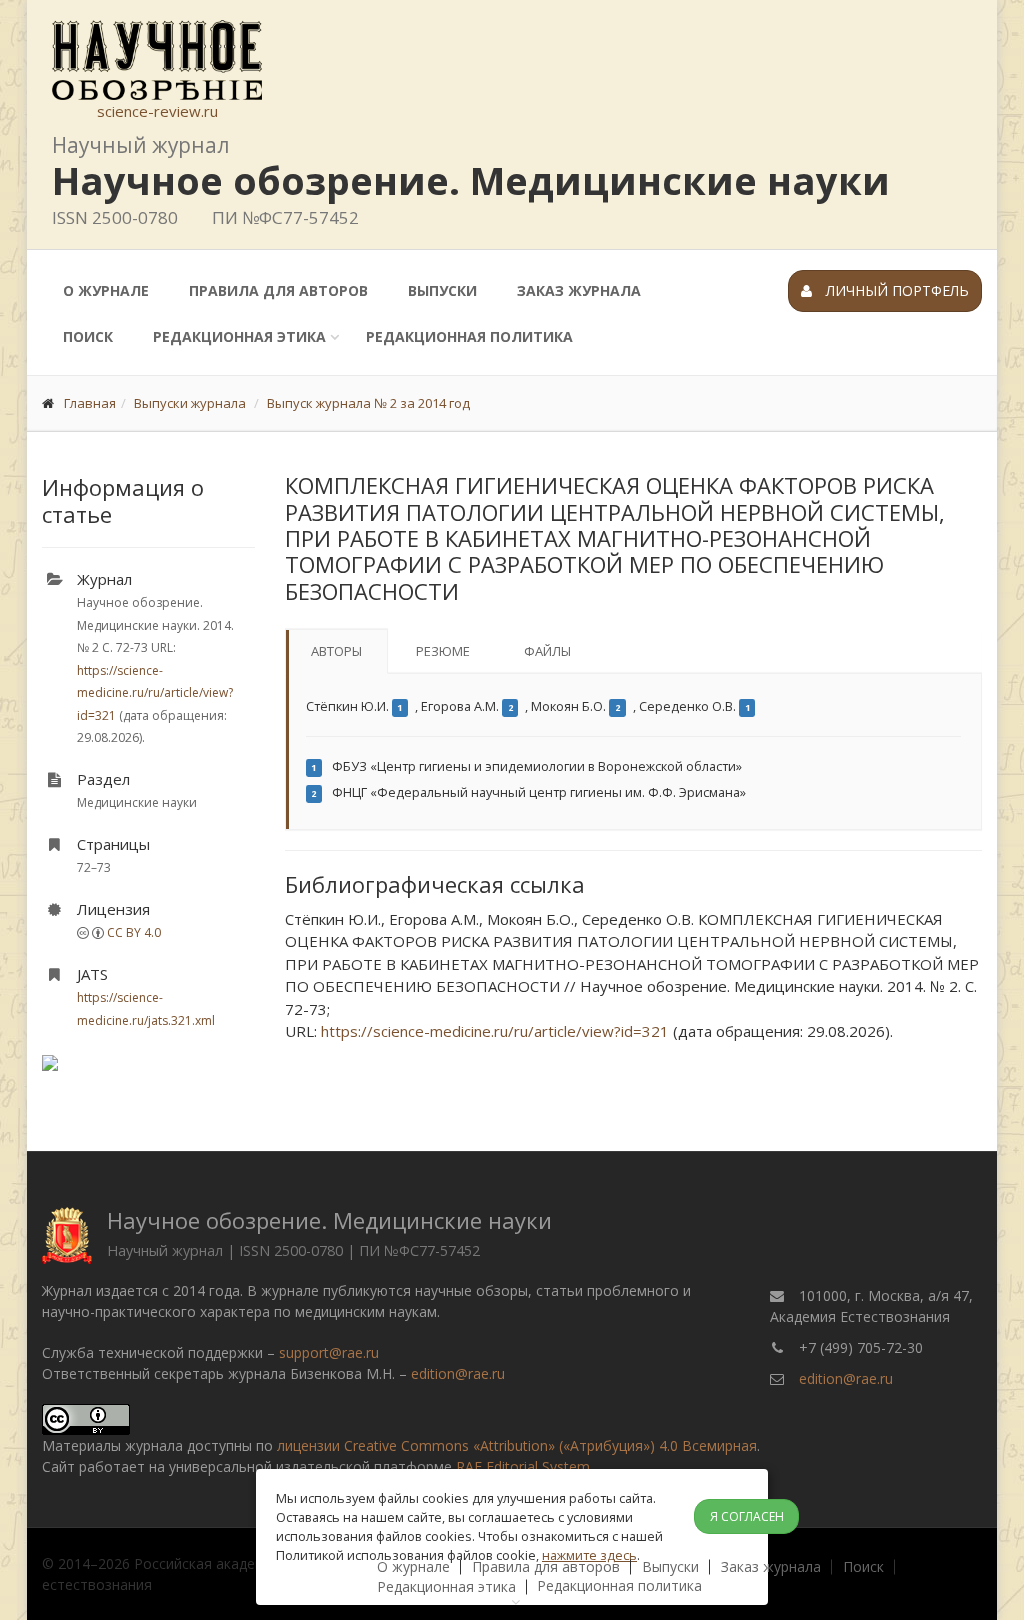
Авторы (336, 651)
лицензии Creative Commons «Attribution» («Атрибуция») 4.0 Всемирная (517, 1445)
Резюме (443, 651)
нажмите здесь (589, 1555)
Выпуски (442, 290)
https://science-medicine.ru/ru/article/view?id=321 (155, 693)
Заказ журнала (579, 290)
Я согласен (747, 1516)
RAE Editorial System (523, 1466)
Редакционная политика (469, 336)
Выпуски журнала (190, 403)
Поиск (88, 336)
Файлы (547, 651)
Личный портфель (895, 290)
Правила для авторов (278, 290)
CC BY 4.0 (134, 932)
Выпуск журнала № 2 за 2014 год (368, 403)
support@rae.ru (329, 1352)
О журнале (106, 290)
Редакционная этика (239, 336)
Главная (90, 403)
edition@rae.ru (458, 1373)
